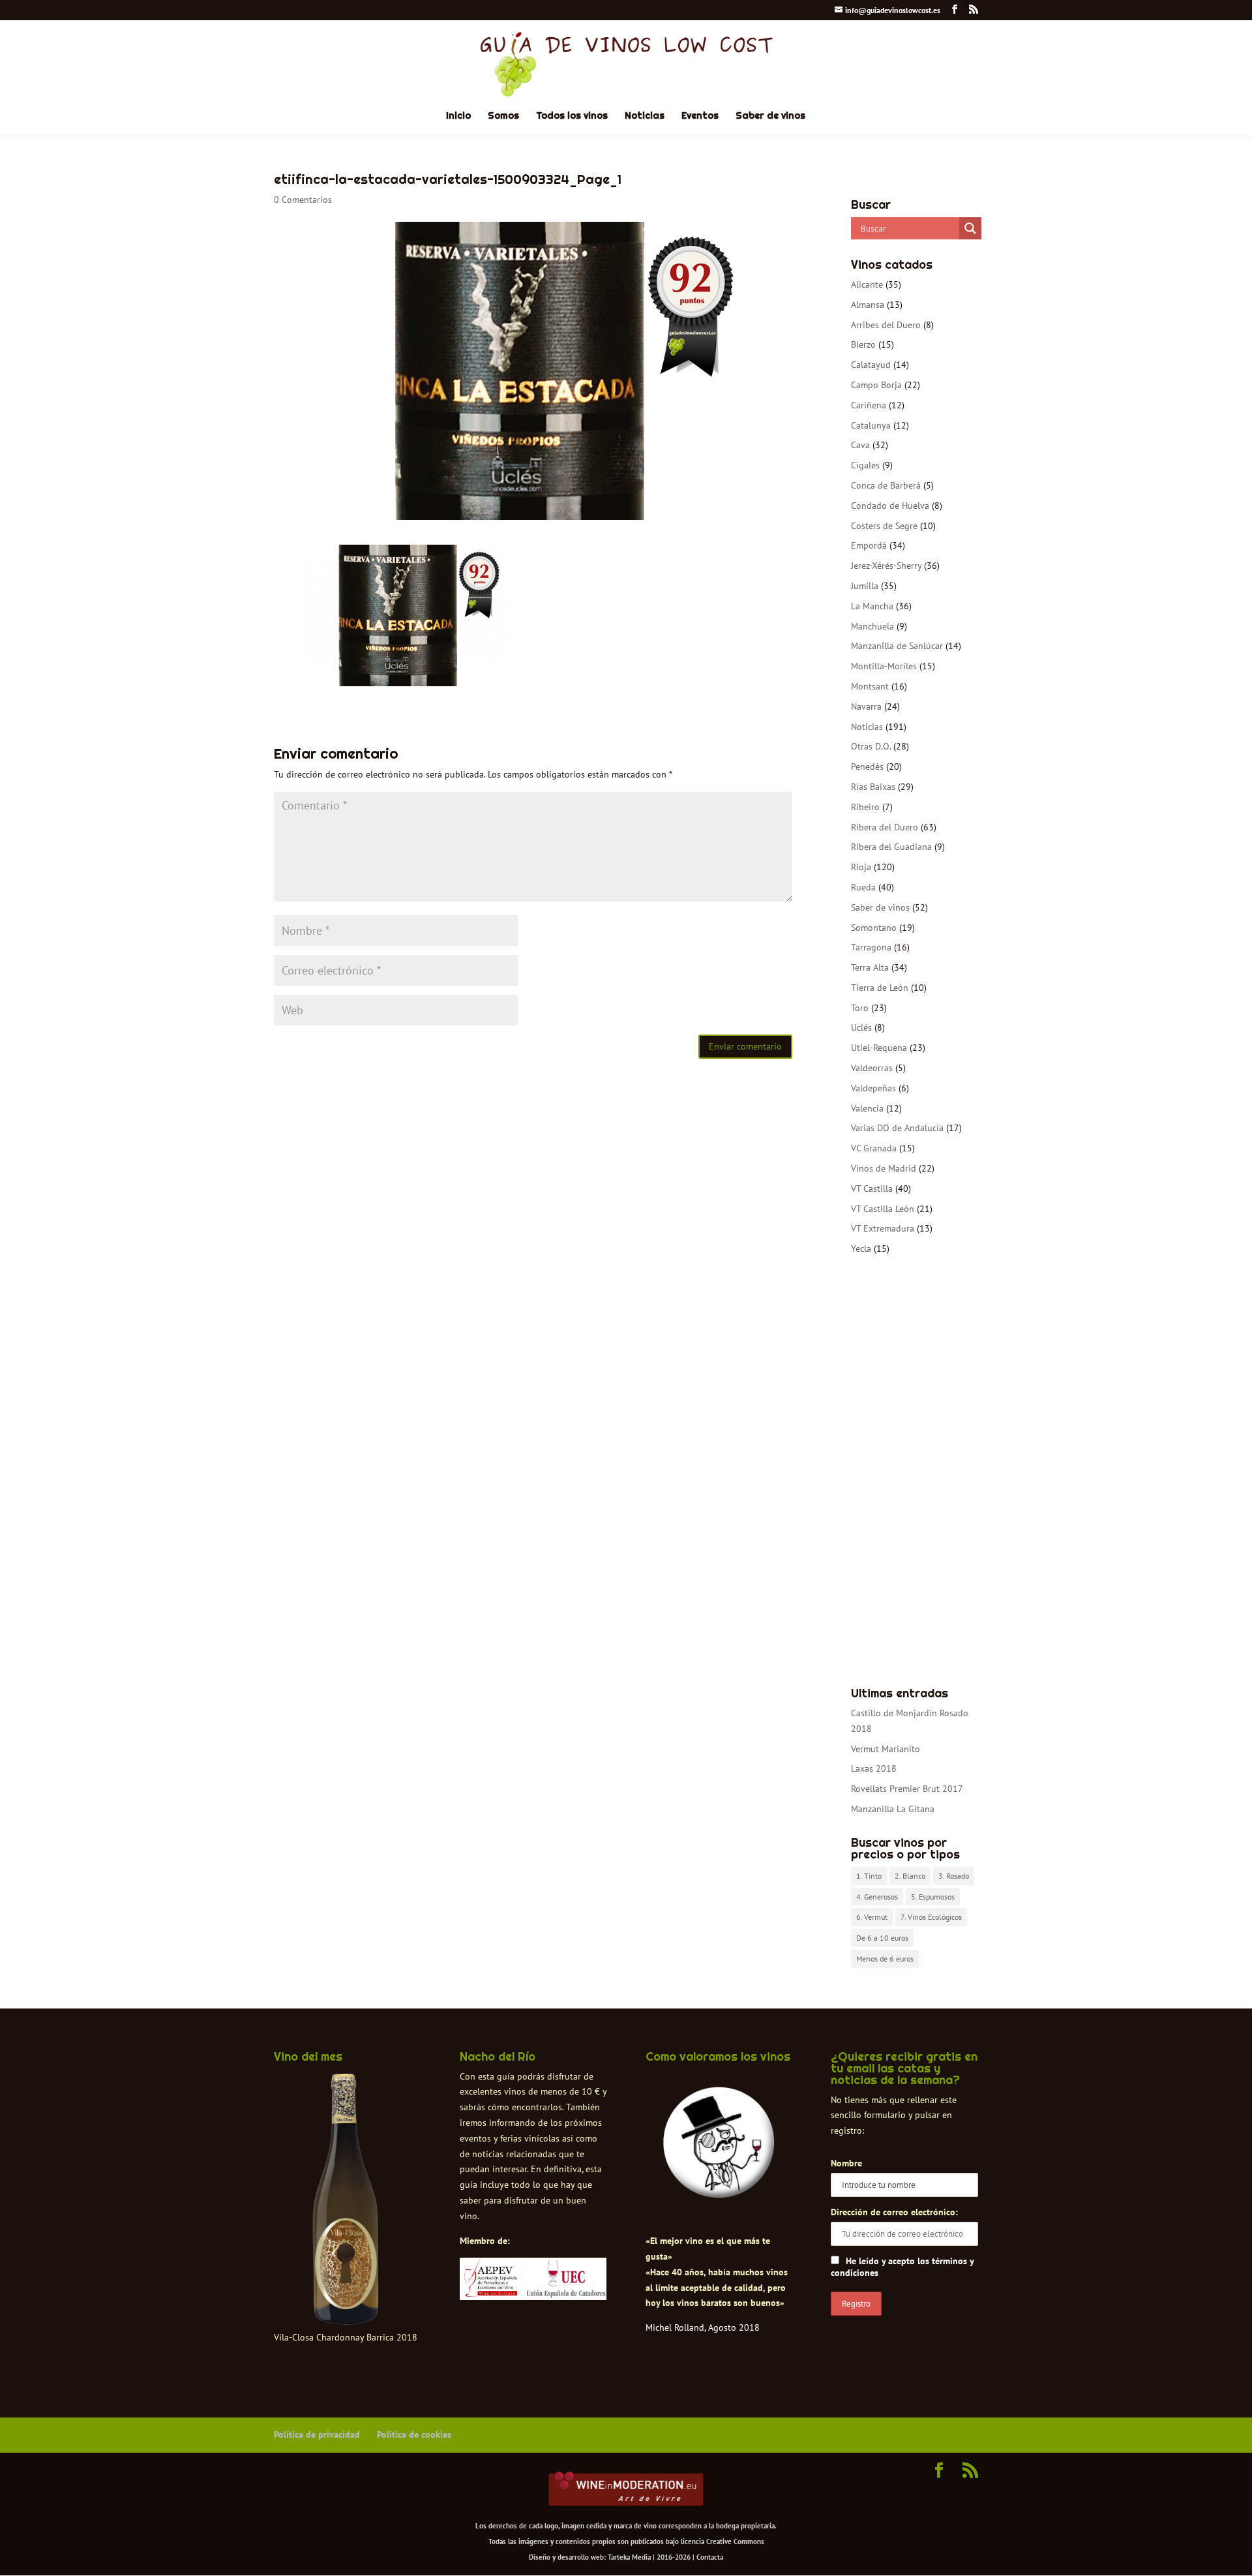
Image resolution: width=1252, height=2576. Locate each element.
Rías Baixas (873, 787)
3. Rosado (954, 1876)
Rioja (861, 867)
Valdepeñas (873, 1088)
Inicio (458, 116)
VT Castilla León (883, 1209)
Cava (860, 445)
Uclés (861, 1027)
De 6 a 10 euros (882, 1938)
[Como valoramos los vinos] (719, 2187)
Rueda (863, 887)
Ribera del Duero (885, 827)
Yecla (861, 1249)
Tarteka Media (629, 2557)
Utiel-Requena (879, 1048)
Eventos (700, 116)
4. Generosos (877, 1897)
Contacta (710, 2557)
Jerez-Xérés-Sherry (886, 566)
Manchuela (872, 626)
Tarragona (871, 947)
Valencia (867, 1108)
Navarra (866, 706)
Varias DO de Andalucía (897, 1128)
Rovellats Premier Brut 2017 (907, 1789)
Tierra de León (880, 988)
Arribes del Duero (886, 325)
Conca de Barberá (886, 485)
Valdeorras (872, 1068)
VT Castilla (872, 1189)
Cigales (865, 465)
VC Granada (874, 1148)
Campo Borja (876, 385)
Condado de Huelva (890, 506)
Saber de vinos (770, 116)
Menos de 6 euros (885, 1959)
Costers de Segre (884, 526)
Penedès (867, 766)
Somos (503, 116)
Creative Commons (735, 2541)
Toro (860, 1008)
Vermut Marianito (886, 1749)
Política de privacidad (317, 2434)
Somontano (874, 928)
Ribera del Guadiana (891, 847)
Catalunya (871, 425)
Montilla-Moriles (884, 666)
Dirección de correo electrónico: (894, 2212)
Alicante (867, 284)
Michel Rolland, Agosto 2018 (703, 2327)
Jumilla (865, 586)
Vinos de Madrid (884, 1168)
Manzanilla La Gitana (893, 1809)
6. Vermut (872, 1917)
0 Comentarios (303, 200)
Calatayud (871, 365)
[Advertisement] (915, 1472)
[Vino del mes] (346, 2200)
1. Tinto (869, 1876)
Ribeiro (865, 807)
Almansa (868, 305)
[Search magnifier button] (970, 228)
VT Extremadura (883, 1228)
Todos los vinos (572, 116)
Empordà (869, 545)
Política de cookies (414, 2434)
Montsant (870, 686)
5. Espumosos (933, 1897)
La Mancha (872, 606)
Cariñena (869, 405)
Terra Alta (870, 967)
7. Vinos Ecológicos (931, 1917)
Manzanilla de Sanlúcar (897, 646)
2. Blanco (910, 1876)
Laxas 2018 (874, 1768)
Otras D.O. (871, 746)
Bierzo (863, 344)
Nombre (846, 2163)
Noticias (645, 116)
